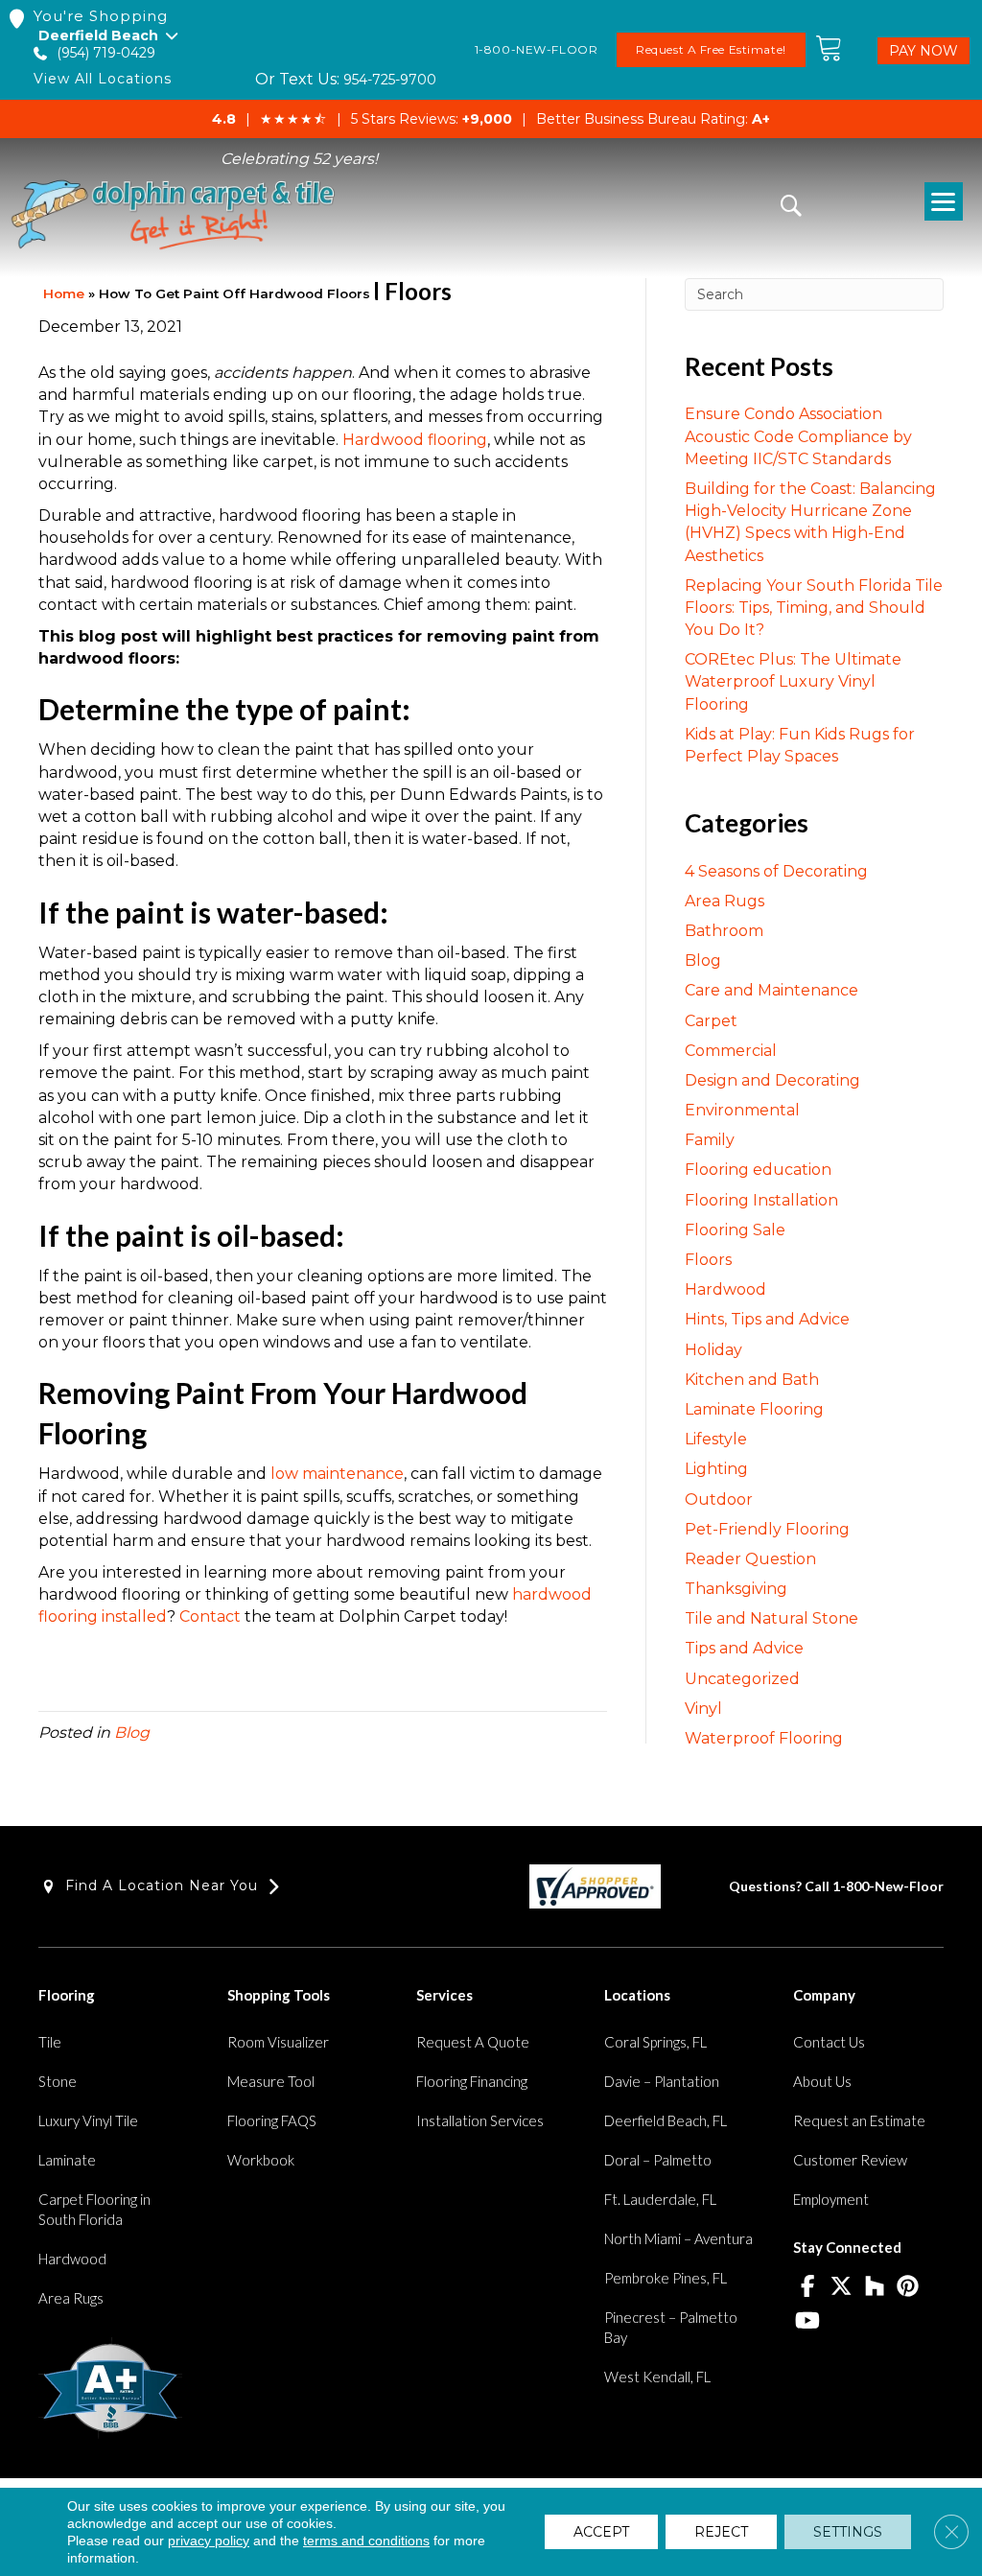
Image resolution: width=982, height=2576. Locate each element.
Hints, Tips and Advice (767, 1319)
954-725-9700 (390, 80)
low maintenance (337, 1474)
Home (64, 293)
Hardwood (725, 1289)
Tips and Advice (744, 1648)
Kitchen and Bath (752, 1380)
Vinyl (703, 1709)
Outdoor (719, 1499)
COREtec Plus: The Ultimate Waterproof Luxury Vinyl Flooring (793, 681)
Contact (212, 1616)
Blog (132, 1733)
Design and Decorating (772, 1080)
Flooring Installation (761, 1200)
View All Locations (103, 79)
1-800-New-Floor (888, 1886)
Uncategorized (742, 1679)
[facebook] (807, 2287)
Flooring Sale (735, 1230)
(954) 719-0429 (106, 53)
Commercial (731, 1051)
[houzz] (874, 2287)
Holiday (713, 1350)
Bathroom (724, 931)
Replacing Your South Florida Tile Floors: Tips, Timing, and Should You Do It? (814, 608)
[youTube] (807, 2322)
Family (710, 1140)
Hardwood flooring (415, 440)
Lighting (716, 1469)
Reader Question (750, 1559)
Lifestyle (716, 1439)
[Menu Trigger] (944, 201)
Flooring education (758, 1170)
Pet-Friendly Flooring (767, 1529)
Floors (708, 1260)
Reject (721, 2532)
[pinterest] (908, 2287)
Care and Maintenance (772, 990)
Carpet (711, 1021)
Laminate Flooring (754, 1409)
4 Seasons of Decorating (776, 871)
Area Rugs (725, 901)
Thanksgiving (736, 1589)
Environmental (742, 1110)
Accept (601, 2532)
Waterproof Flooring (764, 1738)
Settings (848, 2532)
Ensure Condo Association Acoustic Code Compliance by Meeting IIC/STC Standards (798, 436)
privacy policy (209, 2541)
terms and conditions (366, 2541)
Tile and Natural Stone (772, 1618)
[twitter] (841, 2287)
